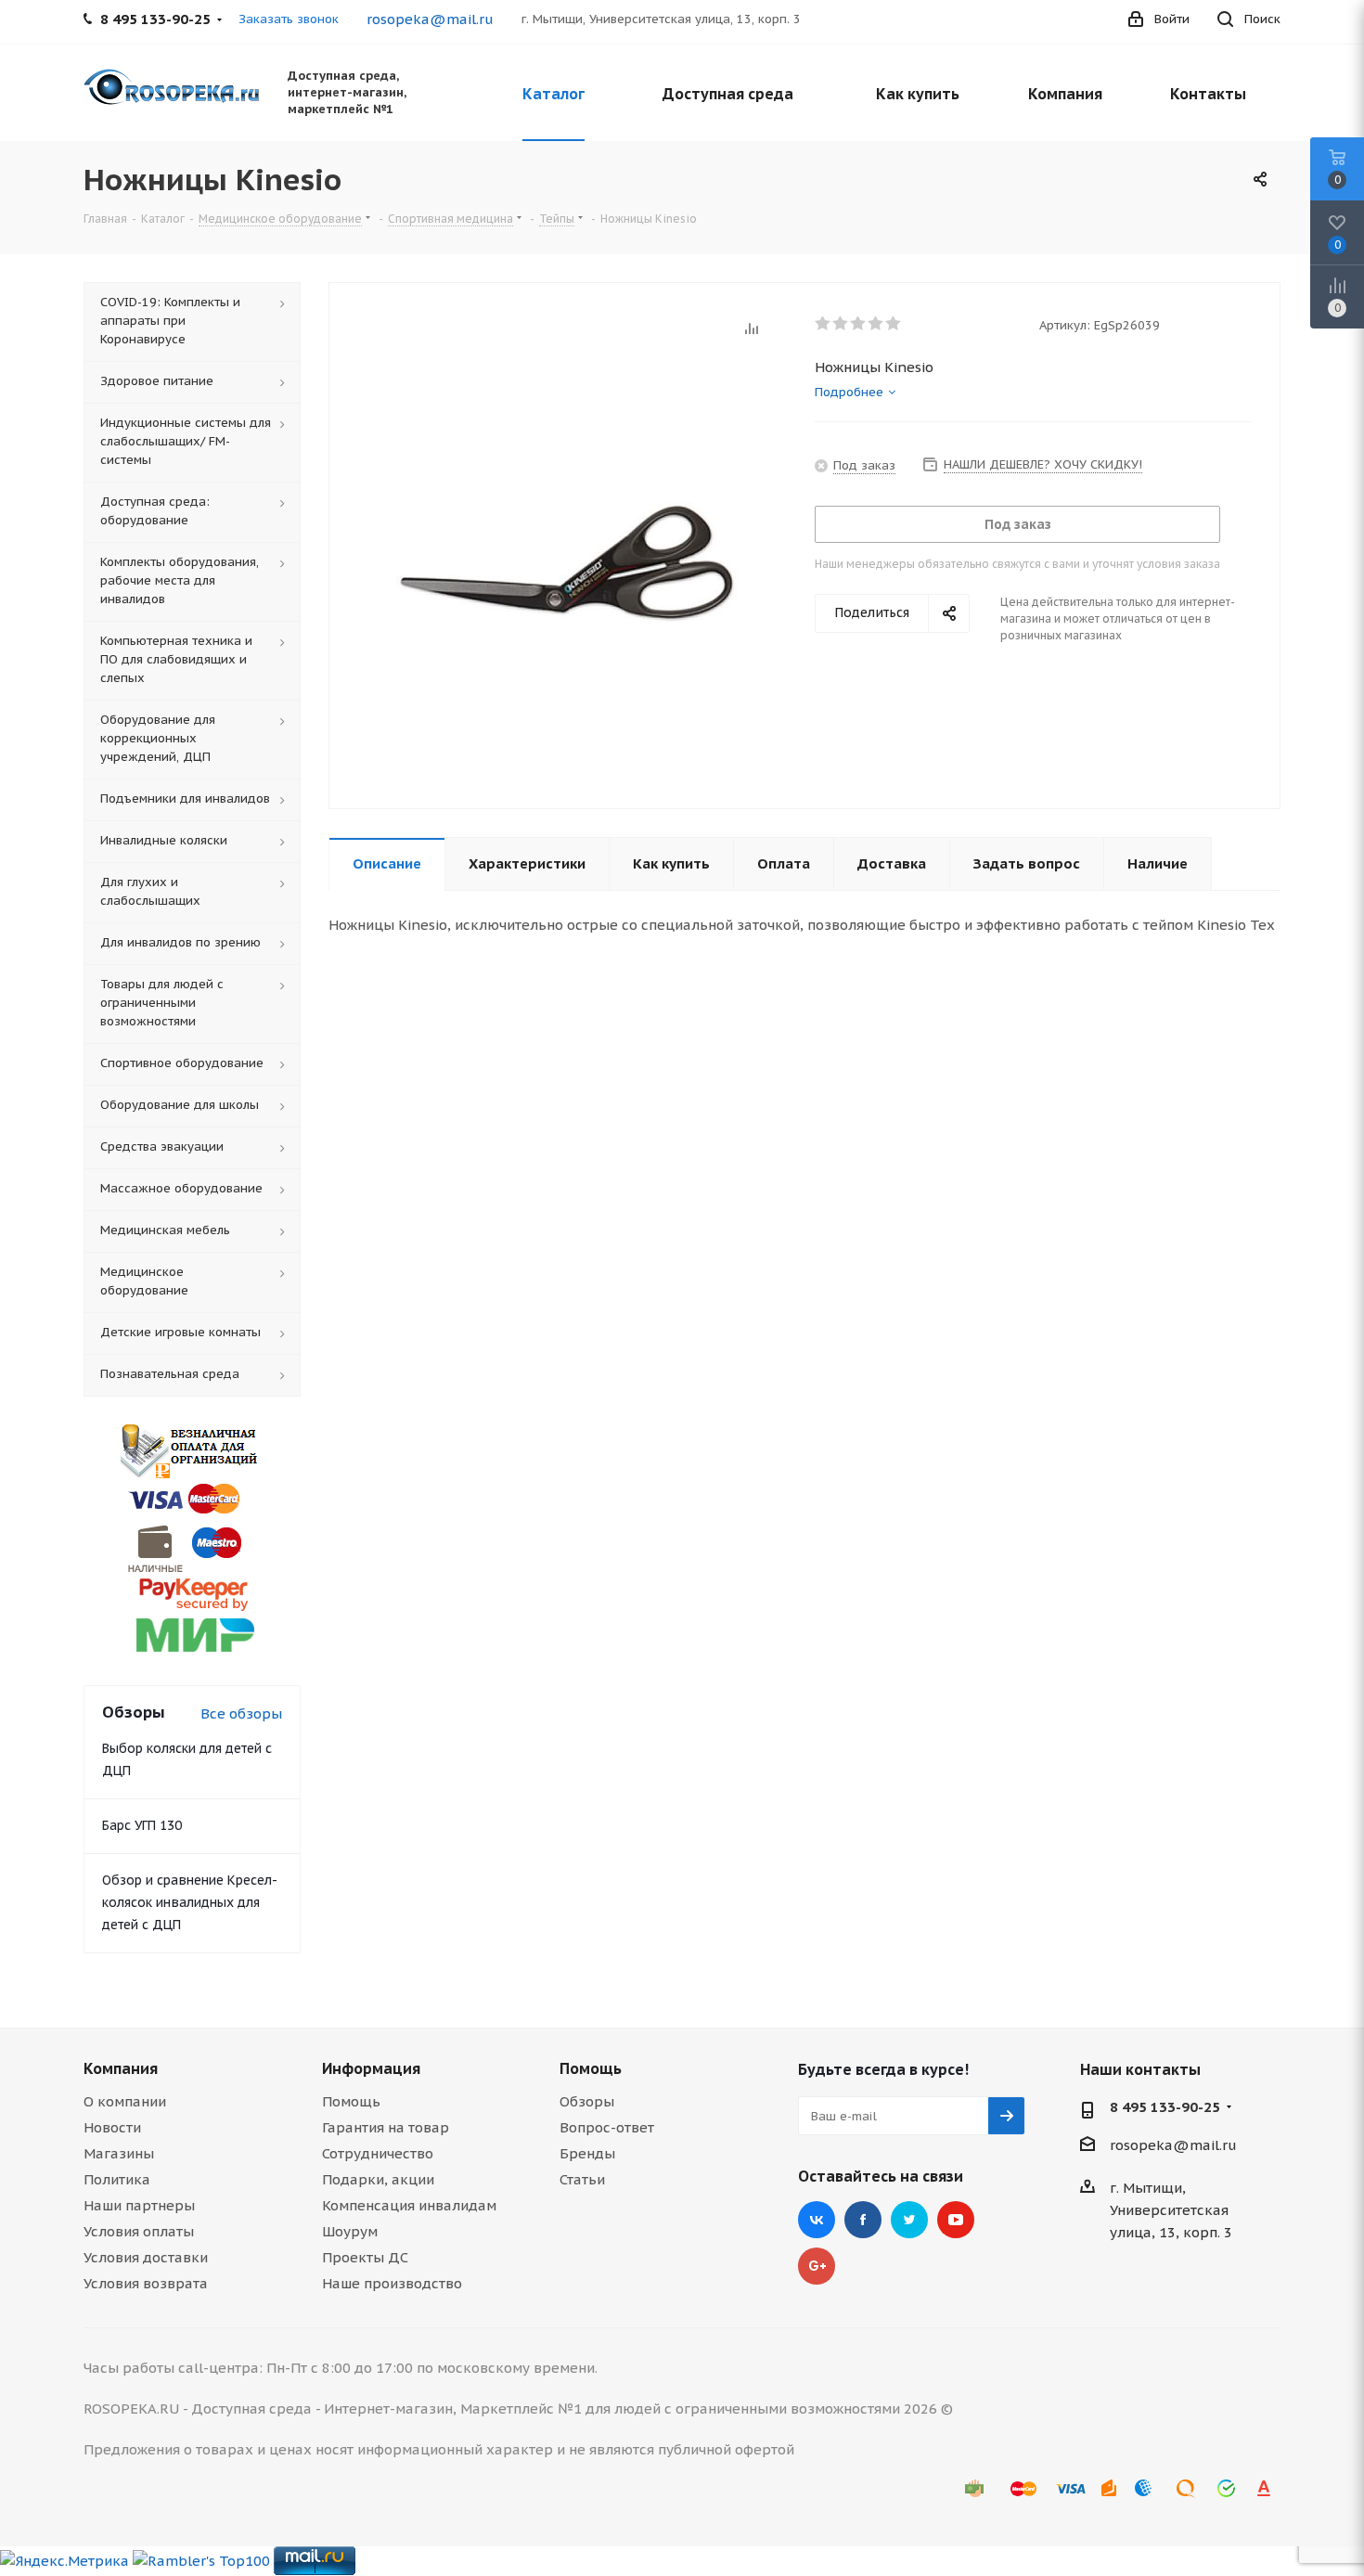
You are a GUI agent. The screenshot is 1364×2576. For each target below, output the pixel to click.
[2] (841, 324)
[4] (876, 324)
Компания (121, 2068)
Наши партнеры (139, 2205)
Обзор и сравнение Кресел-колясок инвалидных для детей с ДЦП (190, 1902)
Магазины (119, 2153)
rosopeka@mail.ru (430, 19)
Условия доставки (146, 2257)
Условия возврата (146, 2283)
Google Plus (817, 2266)
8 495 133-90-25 (1165, 2107)
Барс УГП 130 (142, 1825)
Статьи (582, 2179)
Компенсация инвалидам (409, 2205)
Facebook (863, 2220)
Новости (112, 2127)
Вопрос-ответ (607, 2127)
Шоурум (350, 2231)
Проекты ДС (365, 2257)
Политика (117, 2179)
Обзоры (587, 2101)
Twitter (909, 2220)
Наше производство (392, 2283)
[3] (859, 324)
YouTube (956, 2220)
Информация (371, 2068)
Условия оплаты (139, 2231)
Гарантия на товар (386, 2127)
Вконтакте (817, 2220)
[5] (894, 324)
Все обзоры (241, 1713)
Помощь (351, 2101)
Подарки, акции (378, 2179)
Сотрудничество (378, 2153)
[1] (824, 324)
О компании (125, 2101)
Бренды (587, 2153)
